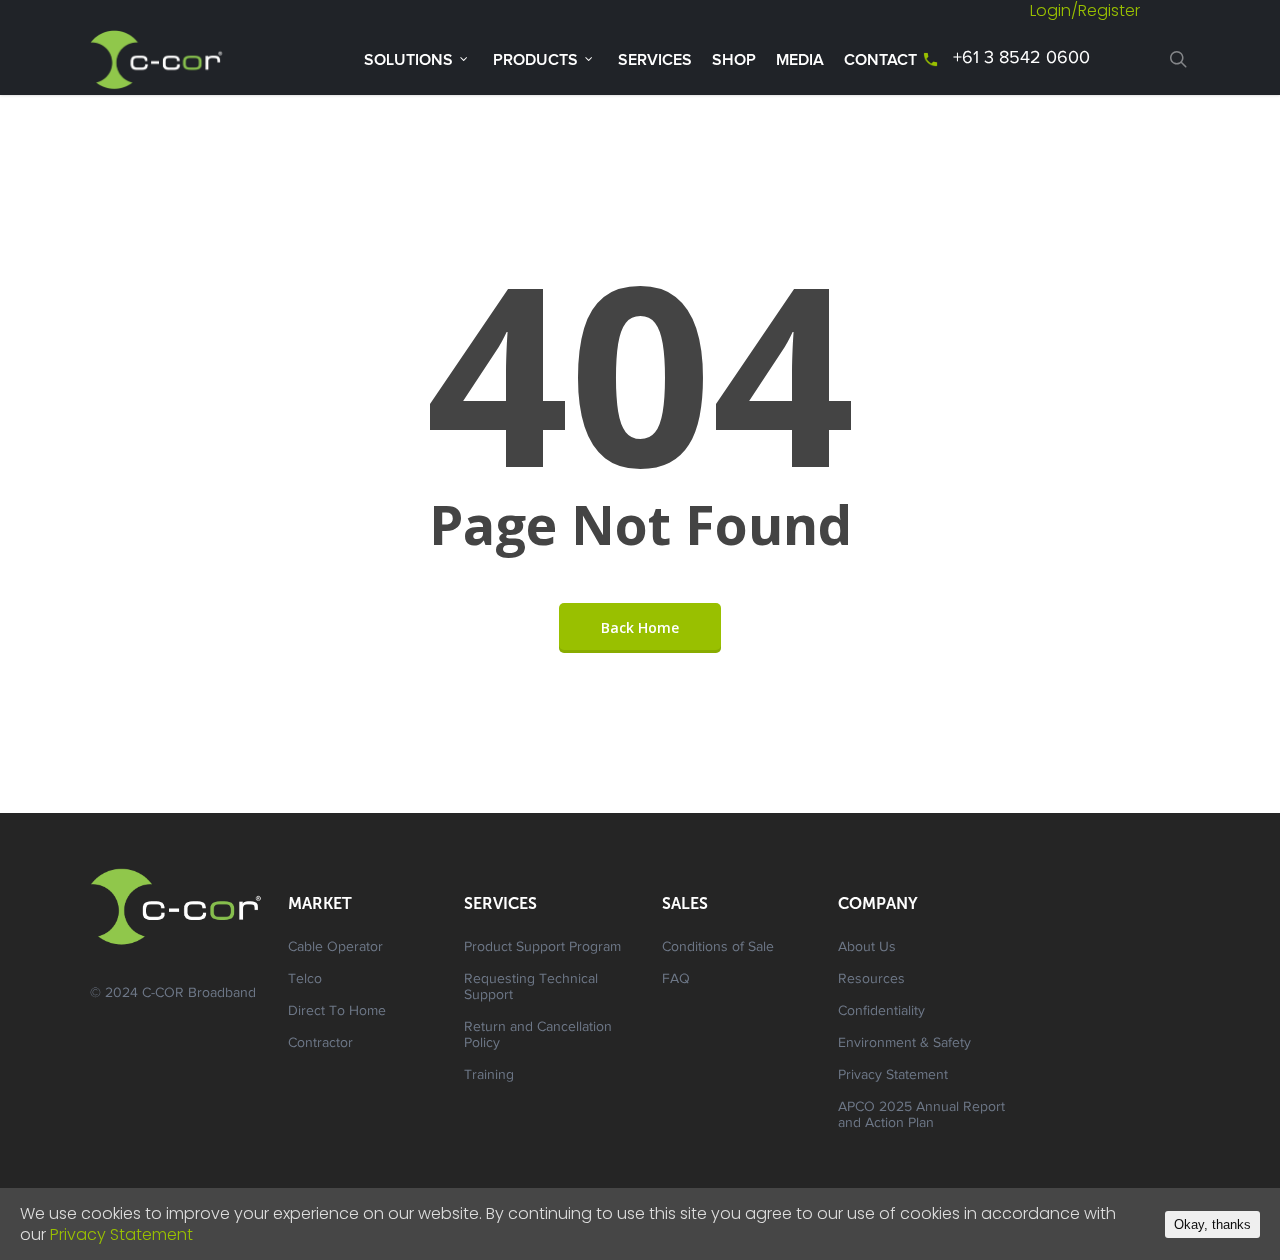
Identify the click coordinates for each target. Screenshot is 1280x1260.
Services (655, 60)
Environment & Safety (904, 1044)
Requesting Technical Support (531, 988)
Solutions (408, 60)
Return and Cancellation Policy (538, 1036)
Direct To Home (337, 1012)
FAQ (676, 980)
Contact (880, 60)
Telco (305, 980)
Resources (871, 980)
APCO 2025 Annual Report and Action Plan (921, 1116)
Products (535, 60)
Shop (734, 60)
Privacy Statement (893, 1076)
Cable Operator (335, 948)
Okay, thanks (1212, 1224)
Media (800, 60)
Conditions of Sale (718, 948)
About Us (867, 948)
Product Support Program (542, 948)
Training (489, 1076)
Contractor (320, 1044)
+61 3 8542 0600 (1021, 59)
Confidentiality (881, 1012)
